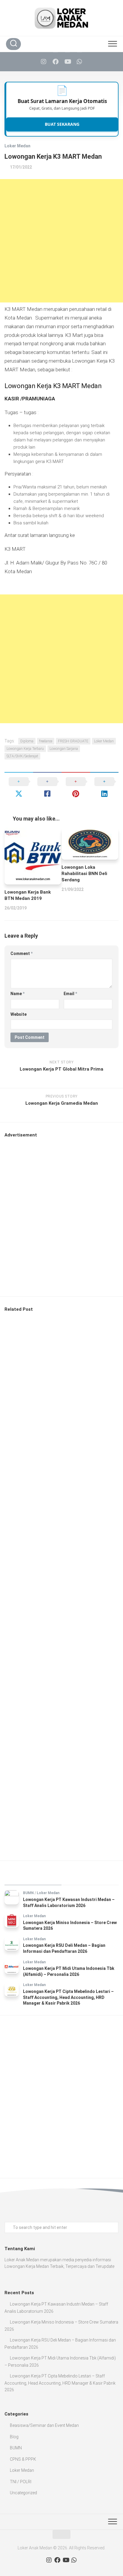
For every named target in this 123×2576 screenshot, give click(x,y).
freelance (46, 741)
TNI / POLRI (21, 2482)
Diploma (27, 741)
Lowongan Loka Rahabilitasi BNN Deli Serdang (84, 874)
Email (70, 994)
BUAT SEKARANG (62, 124)
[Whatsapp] (79, 62)
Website (19, 1014)
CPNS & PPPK (23, 2459)
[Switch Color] (99, 44)
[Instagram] (44, 62)
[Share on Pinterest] (76, 788)
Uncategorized (23, 2493)
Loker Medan (17, 146)
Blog (14, 2437)
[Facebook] (56, 62)
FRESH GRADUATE (73, 741)
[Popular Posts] (90, 1878)
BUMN (28, 1893)
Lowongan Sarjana (64, 749)
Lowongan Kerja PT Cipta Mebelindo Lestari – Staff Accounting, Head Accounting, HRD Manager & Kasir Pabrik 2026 (68, 1997)
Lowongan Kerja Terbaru (25, 749)
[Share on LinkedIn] (104, 788)
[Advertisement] (61, 241)
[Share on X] (19, 788)
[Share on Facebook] (47, 788)
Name (17, 994)
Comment (21, 953)
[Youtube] (67, 62)
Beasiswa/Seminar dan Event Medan (44, 2425)
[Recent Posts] (33, 1878)
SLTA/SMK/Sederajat (22, 756)
